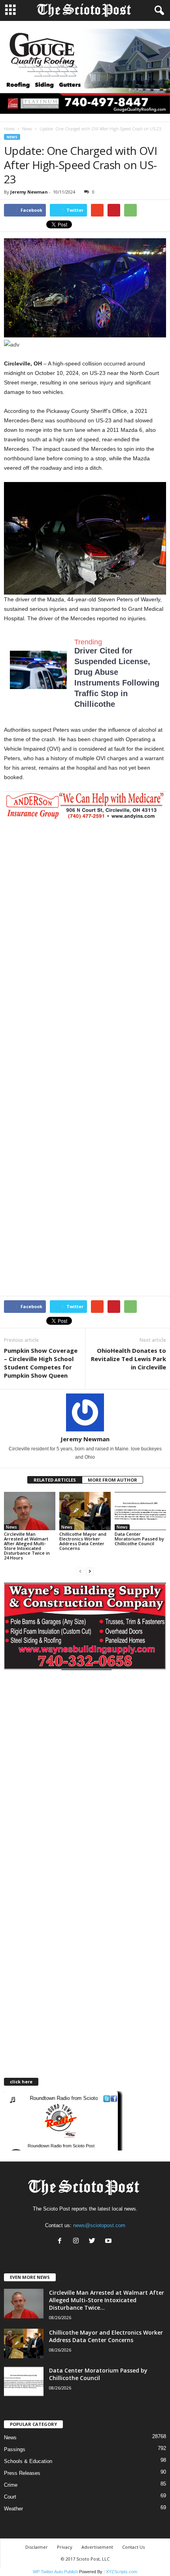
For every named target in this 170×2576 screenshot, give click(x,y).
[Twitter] (94, 2242)
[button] (158, 11)
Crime (11, 2485)
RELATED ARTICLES (55, 1480)
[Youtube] (109, 2242)
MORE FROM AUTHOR (112, 1480)
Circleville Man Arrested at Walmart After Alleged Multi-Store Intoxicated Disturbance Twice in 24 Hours (27, 1546)
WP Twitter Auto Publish (55, 2572)
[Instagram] (78, 2242)
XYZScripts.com (122, 2572)
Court (10, 2497)
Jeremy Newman (29, 192)
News (27, 129)
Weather (13, 2509)
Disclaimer (37, 2547)
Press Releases (22, 2473)
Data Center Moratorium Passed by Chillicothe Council (139, 1539)
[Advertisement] (85, 908)
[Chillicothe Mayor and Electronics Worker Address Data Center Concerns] (85, 1511)
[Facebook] (61, 2242)
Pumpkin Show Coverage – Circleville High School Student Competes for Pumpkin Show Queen (41, 1363)
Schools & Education (28, 2461)
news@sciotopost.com (99, 2225)
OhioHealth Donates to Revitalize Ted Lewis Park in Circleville (128, 1359)
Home (9, 129)
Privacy (65, 2547)
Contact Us (133, 2547)
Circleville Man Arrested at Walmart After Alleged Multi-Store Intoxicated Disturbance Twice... (107, 2300)
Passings (15, 2449)
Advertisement (97, 2547)
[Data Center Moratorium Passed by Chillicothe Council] (140, 1511)
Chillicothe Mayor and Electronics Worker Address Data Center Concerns (83, 1541)
